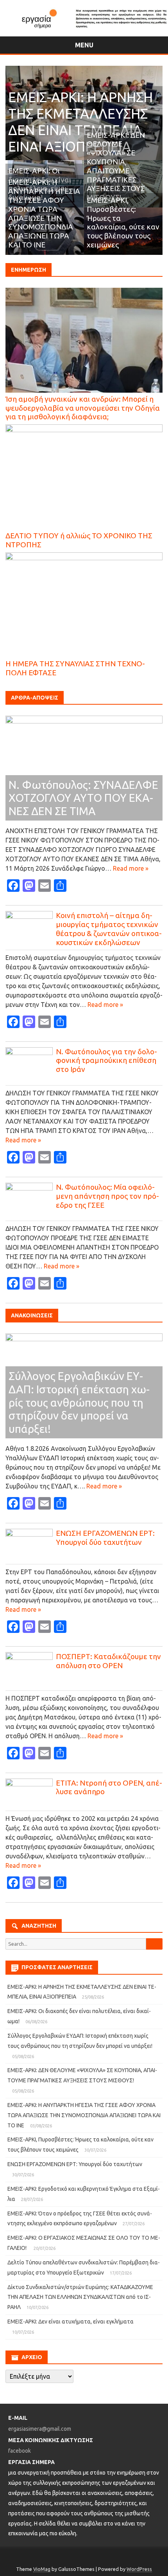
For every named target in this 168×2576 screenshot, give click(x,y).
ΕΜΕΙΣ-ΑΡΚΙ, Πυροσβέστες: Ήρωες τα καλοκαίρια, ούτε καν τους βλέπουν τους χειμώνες (123, 222)
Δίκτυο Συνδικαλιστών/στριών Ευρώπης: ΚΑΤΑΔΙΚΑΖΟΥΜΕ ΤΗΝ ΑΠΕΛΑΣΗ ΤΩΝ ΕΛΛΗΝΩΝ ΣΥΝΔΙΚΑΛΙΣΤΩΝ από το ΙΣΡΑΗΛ (80, 2297)
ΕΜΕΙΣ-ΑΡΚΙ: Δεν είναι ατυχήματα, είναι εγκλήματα (71, 2322)
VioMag (42, 2569)
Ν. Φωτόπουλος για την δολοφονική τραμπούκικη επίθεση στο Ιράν (106, 1061)
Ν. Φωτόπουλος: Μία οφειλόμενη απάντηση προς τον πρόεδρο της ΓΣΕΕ (107, 1196)
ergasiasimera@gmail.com (40, 2429)
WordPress (139, 2569)
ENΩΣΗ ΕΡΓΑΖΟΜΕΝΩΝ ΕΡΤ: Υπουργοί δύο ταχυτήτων (105, 1538)
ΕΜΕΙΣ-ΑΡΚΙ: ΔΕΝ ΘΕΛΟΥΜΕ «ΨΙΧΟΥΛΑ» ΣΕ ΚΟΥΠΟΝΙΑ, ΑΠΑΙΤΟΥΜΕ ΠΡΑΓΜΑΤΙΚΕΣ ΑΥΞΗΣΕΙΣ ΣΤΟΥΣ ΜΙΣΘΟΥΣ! (116, 166)
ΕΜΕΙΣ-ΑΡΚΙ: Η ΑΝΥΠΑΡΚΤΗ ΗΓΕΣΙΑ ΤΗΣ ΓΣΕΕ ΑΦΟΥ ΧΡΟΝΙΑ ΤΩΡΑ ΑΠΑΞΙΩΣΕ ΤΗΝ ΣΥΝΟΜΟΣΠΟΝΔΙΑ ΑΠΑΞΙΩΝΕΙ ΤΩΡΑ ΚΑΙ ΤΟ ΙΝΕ (44, 213)
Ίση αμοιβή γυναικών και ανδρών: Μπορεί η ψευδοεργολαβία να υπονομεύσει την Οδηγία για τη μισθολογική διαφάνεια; (83, 408)
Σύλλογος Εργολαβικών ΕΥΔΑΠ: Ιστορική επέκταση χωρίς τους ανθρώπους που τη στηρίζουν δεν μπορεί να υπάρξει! (79, 1402)
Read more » (131, 868)
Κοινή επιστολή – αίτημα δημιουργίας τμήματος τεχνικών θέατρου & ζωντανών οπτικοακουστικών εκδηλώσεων (109, 929)
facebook (20, 2451)
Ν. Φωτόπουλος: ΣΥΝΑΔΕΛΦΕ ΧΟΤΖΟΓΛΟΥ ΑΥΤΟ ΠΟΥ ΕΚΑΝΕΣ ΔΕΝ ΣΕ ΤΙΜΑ (83, 798)
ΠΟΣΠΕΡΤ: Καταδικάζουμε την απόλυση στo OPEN (108, 1661)
